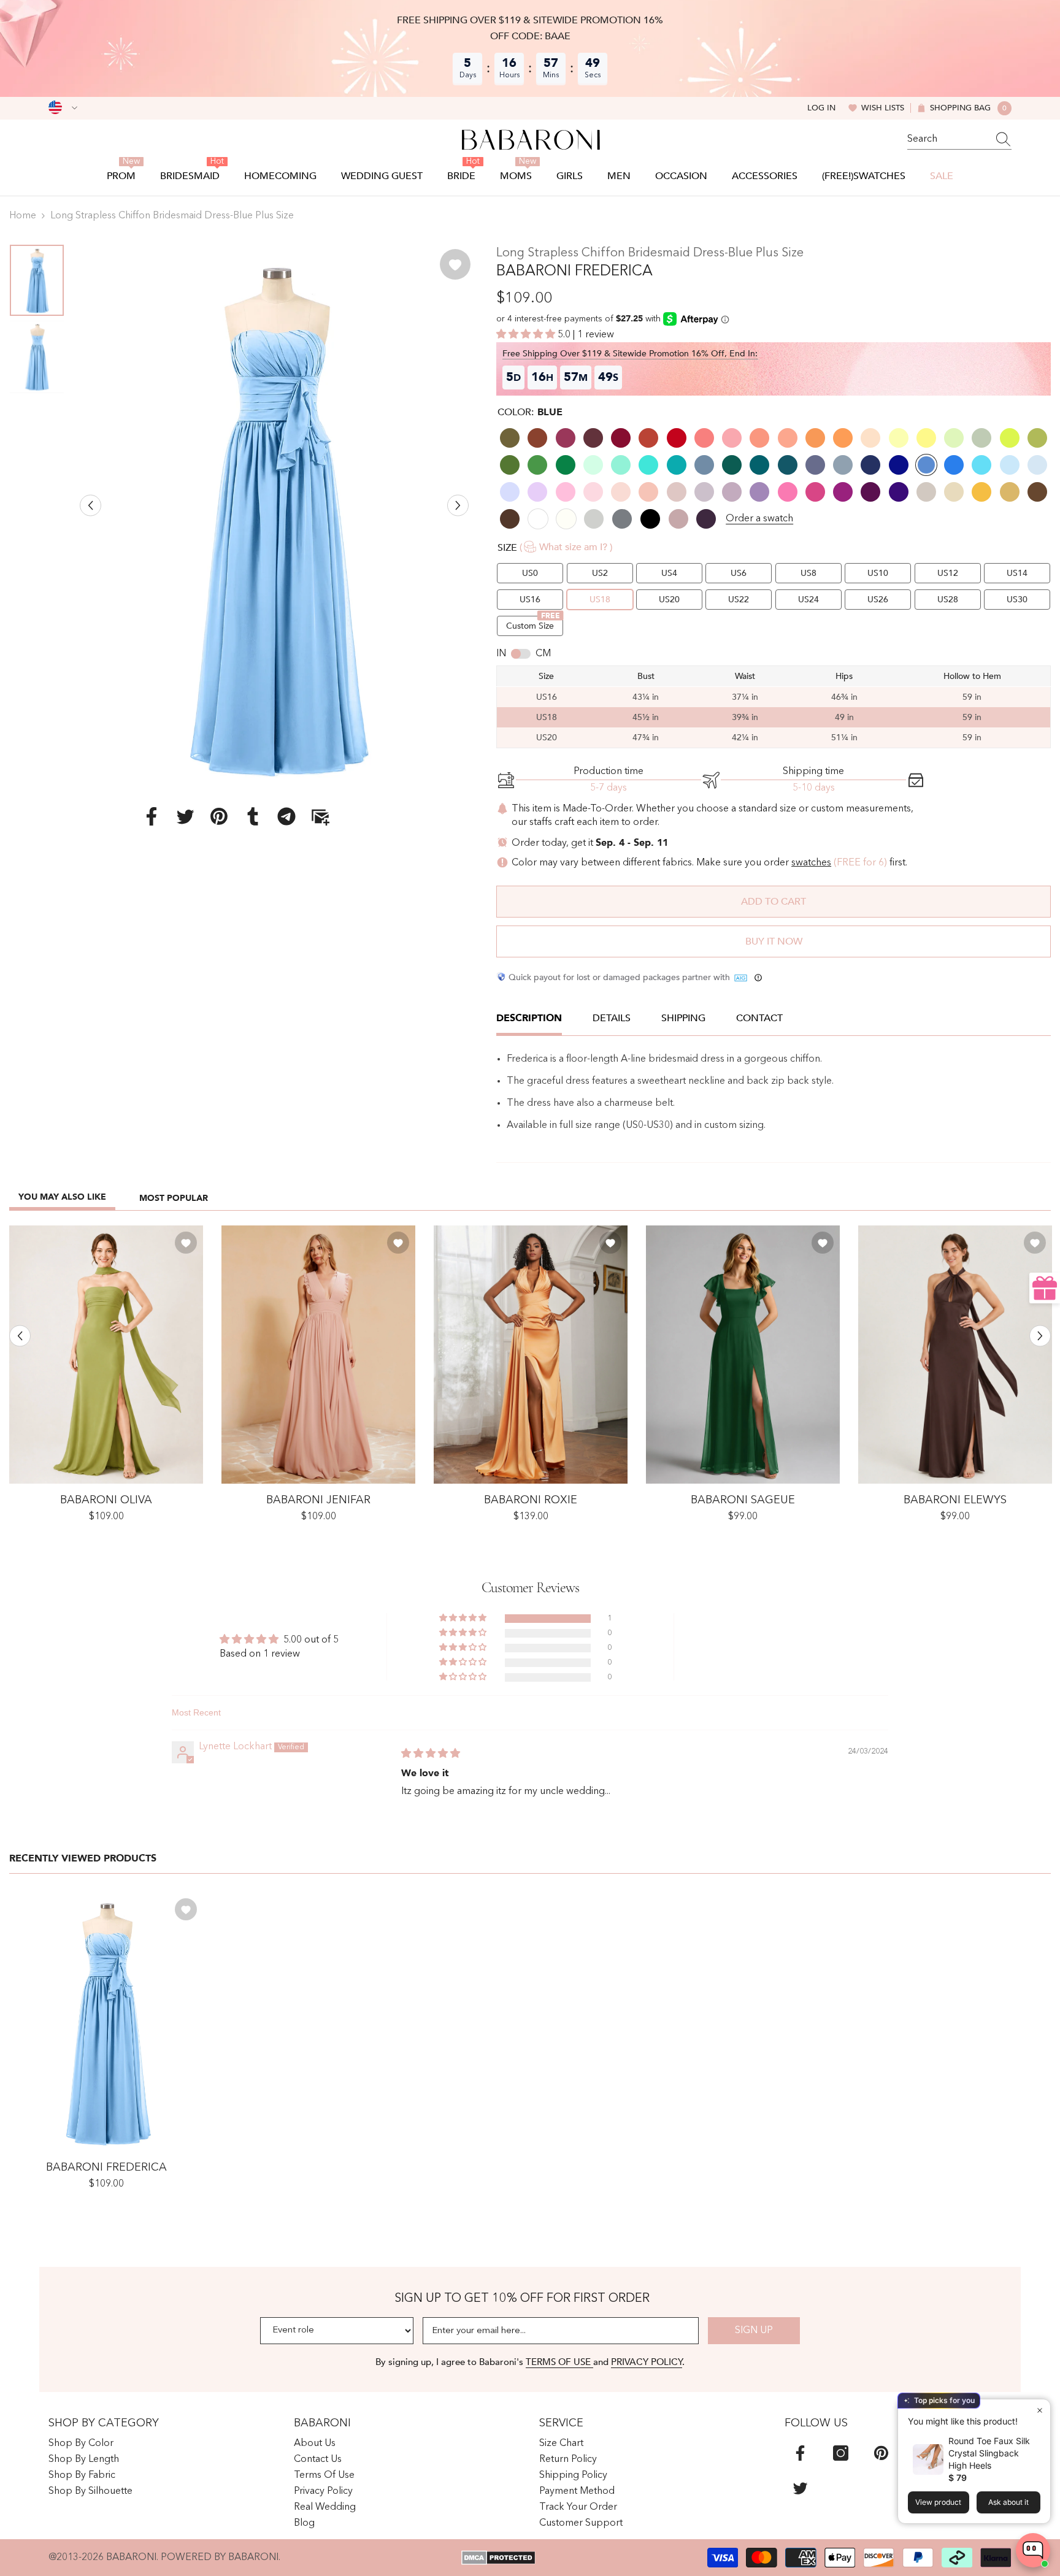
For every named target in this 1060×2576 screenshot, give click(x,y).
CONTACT (759, 1018)
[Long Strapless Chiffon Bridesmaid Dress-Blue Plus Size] (106, 2021)
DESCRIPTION (529, 1018)
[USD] (63, 108)
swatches (811, 863)
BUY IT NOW (774, 941)
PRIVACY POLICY (647, 2362)
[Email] (320, 816)
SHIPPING (683, 1018)
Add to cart (774, 902)
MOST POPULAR (174, 1198)
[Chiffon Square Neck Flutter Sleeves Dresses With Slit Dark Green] (743, 1355)
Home (23, 216)
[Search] (959, 140)
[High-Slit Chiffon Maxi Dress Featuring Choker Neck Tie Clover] (106, 1355)
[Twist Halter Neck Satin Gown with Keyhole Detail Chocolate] (955, 1355)
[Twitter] (185, 816)
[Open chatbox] (1033, 2550)
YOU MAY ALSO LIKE (62, 1197)
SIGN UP (754, 2331)
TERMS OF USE (559, 2362)
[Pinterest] (219, 816)
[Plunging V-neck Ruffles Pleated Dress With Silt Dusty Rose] (318, 1355)
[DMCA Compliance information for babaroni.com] (498, 2558)
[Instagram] (841, 2453)
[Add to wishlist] (455, 264)
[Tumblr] (253, 816)
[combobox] (948, 139)
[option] (275, 516)
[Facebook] (152, 816)
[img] (431, 1754)
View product (938, 2502)
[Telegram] (286, 816)
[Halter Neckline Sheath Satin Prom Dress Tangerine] (531, 1355)
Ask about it (1008, 2502)
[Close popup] (1039, 2410)
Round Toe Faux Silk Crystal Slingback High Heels (989, 2453)
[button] (90, 505)
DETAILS (612, 1018)
